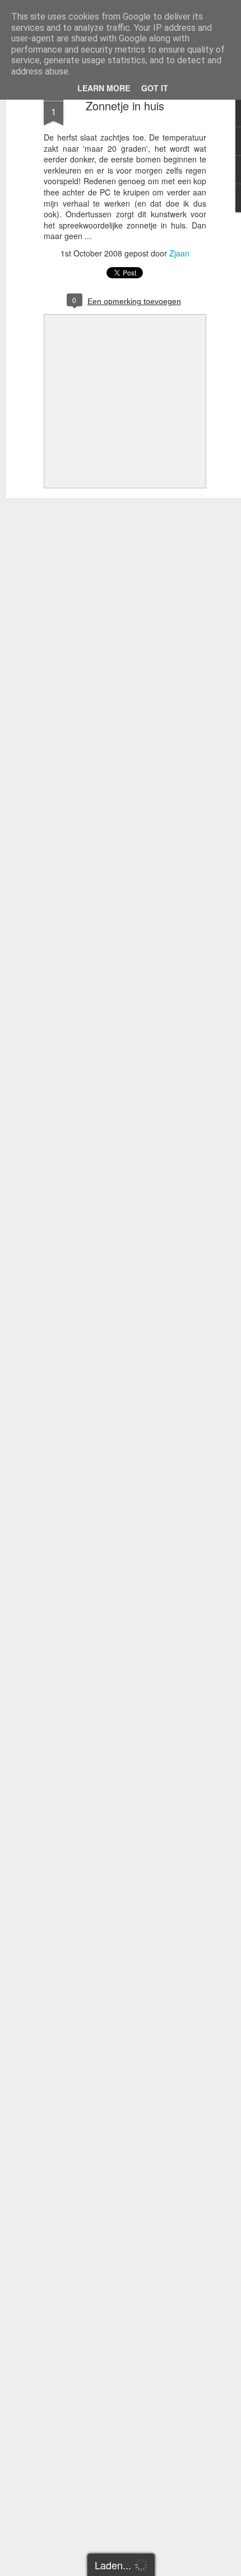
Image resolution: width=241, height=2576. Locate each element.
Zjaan (179, 253)
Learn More (104, 88)
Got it (155, 88)
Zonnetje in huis (125, 106)
